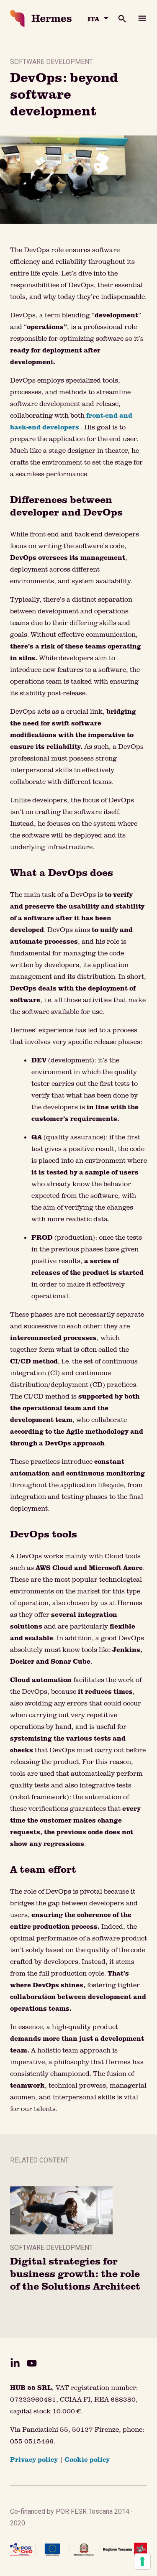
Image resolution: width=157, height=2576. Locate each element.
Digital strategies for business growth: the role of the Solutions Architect (75, 2273)
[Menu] (142, 18)
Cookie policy (87, 2459)
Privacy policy (34, 2459)
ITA (93, 19)
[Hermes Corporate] (41, 18)
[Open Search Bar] (117, 18)
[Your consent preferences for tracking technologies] (142, 2561)
